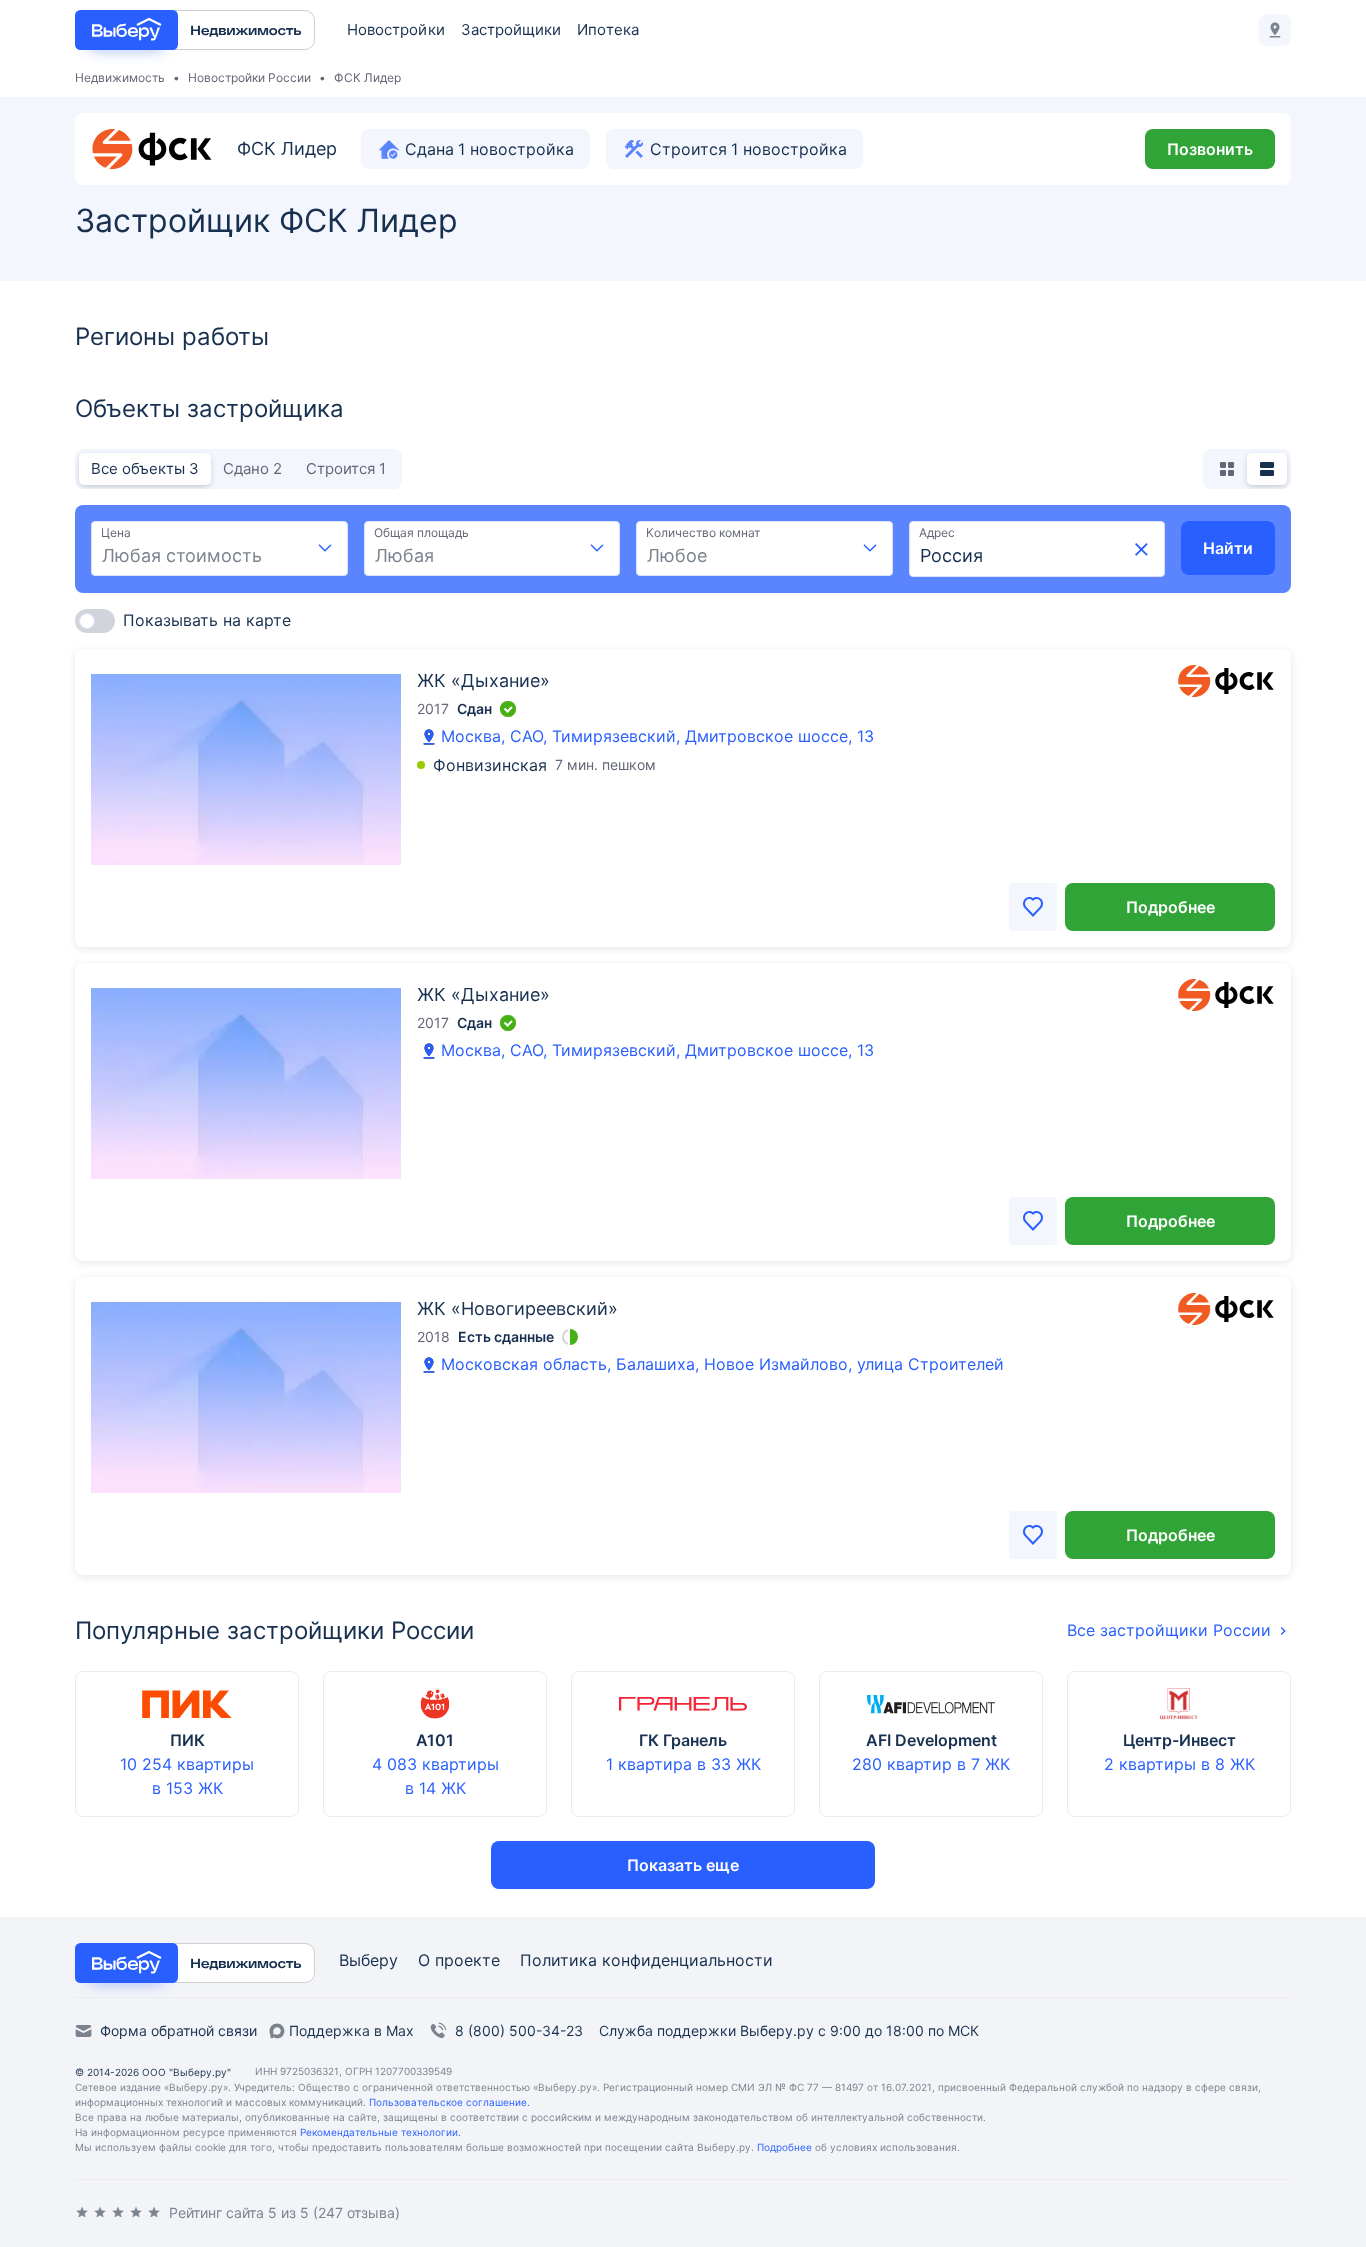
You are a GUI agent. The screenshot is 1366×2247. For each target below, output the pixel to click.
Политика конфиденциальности (646, 1960)
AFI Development (931, 1740)
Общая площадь (421, 532)
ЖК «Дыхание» (483, 680)
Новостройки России (249, 77)
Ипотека (607, 29)
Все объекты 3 (145, 468)
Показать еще (683, 1865)
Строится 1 (346, 468)
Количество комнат (703, 532)
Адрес (937, 532)
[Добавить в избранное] (1033, 907)
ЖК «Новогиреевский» (517, 1308)
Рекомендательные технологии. (380, 2132)
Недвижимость (120, 77)
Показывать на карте (207, 620)
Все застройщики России (1169, 1630)
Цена (116, 532)
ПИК (187, 1740)
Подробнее (1170, 907)
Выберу (368, 1960)
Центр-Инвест (1179, 1740)
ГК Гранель (683, 1740)
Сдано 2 (252, 468)
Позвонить (1210, 149)
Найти (1228, 548)
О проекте (459, 1960)
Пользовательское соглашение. (449, 2102)
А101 (435, 1740)
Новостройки (396, 29)
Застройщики (511, 29)
